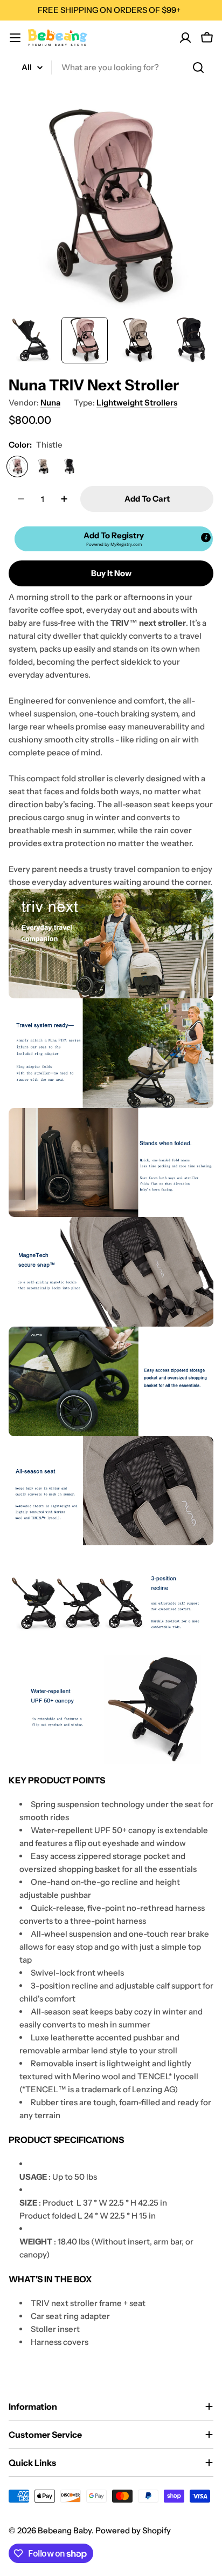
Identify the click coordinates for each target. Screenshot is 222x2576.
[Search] (198, 67)
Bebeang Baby (65, 2530)
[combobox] (111, 67)
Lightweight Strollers (137, 403)
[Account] (185, 38)
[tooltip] (206, 538)
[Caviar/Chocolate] (69, 466)
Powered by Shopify (133, 2530)
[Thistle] (17, 466)
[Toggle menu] (15, 38)
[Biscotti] (43, 466)
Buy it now (111, 573)
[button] (114, 539)
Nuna (50, 403)
